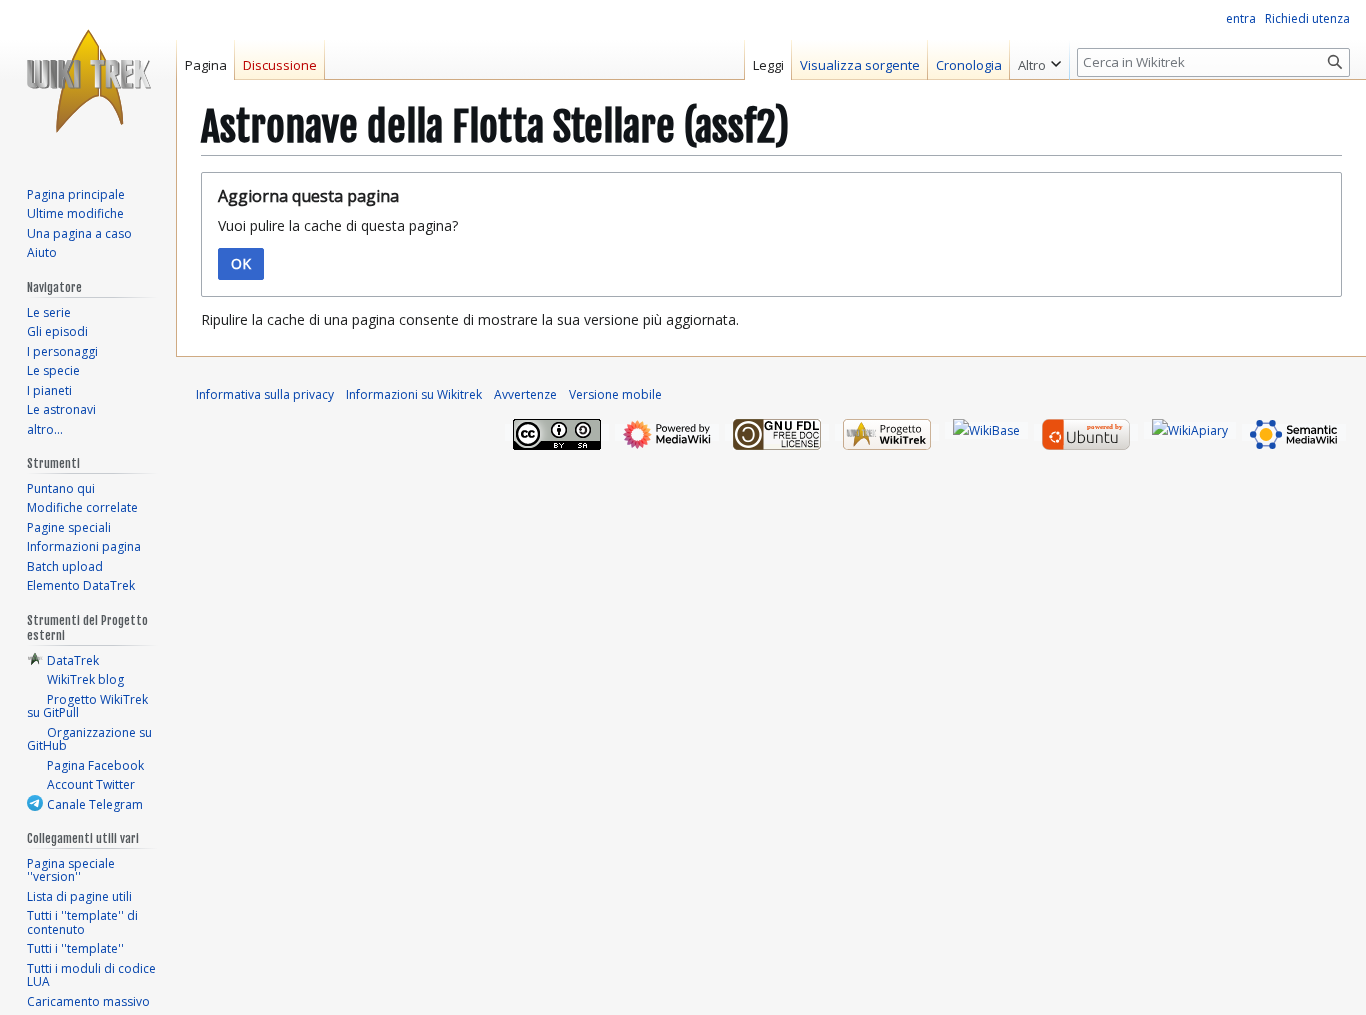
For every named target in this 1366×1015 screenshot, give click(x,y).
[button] (1039, 60)
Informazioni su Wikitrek (414, 394)
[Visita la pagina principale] (88, 80)
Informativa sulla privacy (265, 394)
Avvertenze (525, 394)
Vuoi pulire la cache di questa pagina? (338, 225)
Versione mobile (615, 394)
